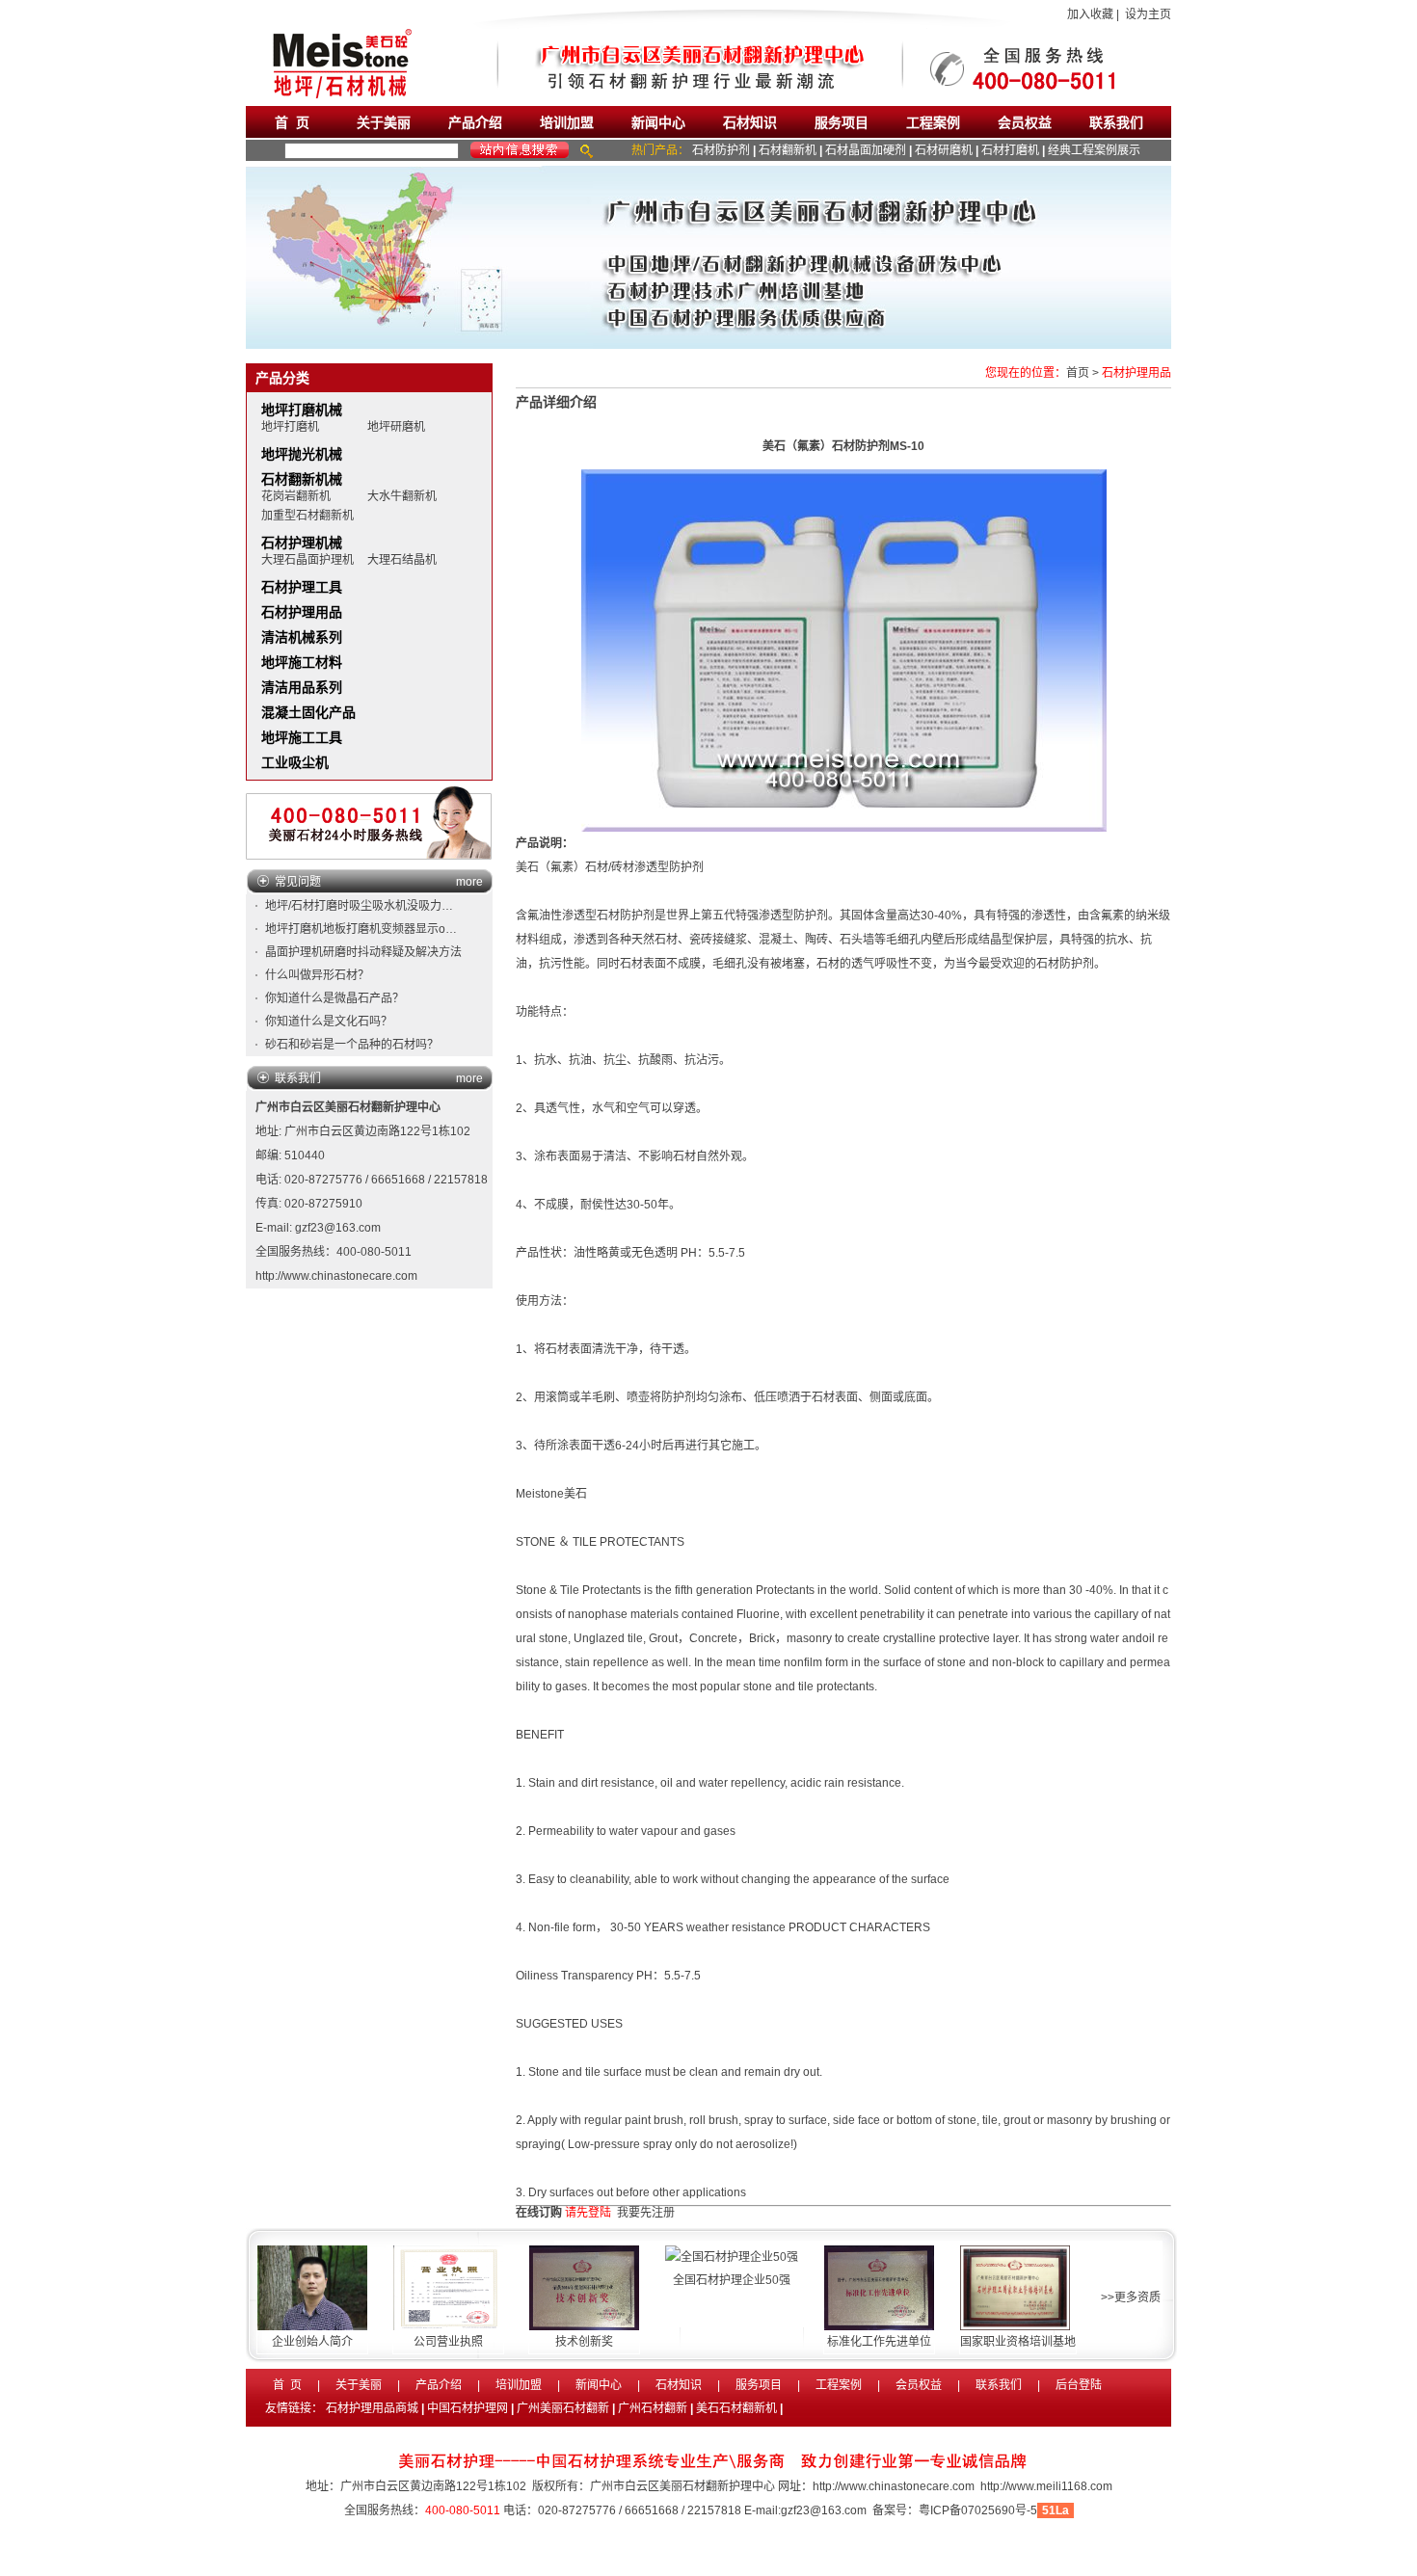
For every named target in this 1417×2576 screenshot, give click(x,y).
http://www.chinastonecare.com (336, 1276)
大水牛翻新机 (402, 496)
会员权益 (1025, 122)
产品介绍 (475, 122)
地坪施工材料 (302, 662)
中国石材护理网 (468, 2408)
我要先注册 (646, 2213)
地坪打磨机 (290, 427)
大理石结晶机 (402, 560)
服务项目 (842, 122)
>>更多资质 (1131, 2297)
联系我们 (1116, 122)
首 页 (292, 122)
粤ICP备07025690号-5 (978, 2510)
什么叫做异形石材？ (317, 975)
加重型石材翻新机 (307, 516)
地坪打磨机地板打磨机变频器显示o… (361, 929)
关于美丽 (384, 122)
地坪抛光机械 (302, 454)
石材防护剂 (721, 150)
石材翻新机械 (302, 479)
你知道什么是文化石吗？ (329, 1022)
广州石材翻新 (653, 2408)
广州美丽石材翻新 (563, 2408)
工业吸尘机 (295, 762)
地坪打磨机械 (302, 410)
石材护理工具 (302, 587)
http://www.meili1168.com (1046, 2486)
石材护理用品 (302, 612)
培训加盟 (567, 122)
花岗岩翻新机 (296, 496)
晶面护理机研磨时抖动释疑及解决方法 (363, 952)
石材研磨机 (944, 150)
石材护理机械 (302, 543)
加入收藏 (1090, 14)
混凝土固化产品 (308, 712)
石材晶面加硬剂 (866, 150)
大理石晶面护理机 (307, 560)
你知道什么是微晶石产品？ (334, 998)
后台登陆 (1079, 2385)
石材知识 (750, 122)
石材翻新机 (788, 150)
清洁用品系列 (302, 687)
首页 (1078, 373)
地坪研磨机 (396, 427)
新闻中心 (658, 122)
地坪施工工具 (302, 737)
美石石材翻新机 (736, 2408)
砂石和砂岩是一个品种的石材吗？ (352, 1045)
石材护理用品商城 (372, 2408)
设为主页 (1148, 14)
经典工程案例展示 (1094, 150)
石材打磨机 (1010, 150)
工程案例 (933, 122)
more (469, 882)
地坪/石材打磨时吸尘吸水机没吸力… (359, 906)
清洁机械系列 (302, 637)
